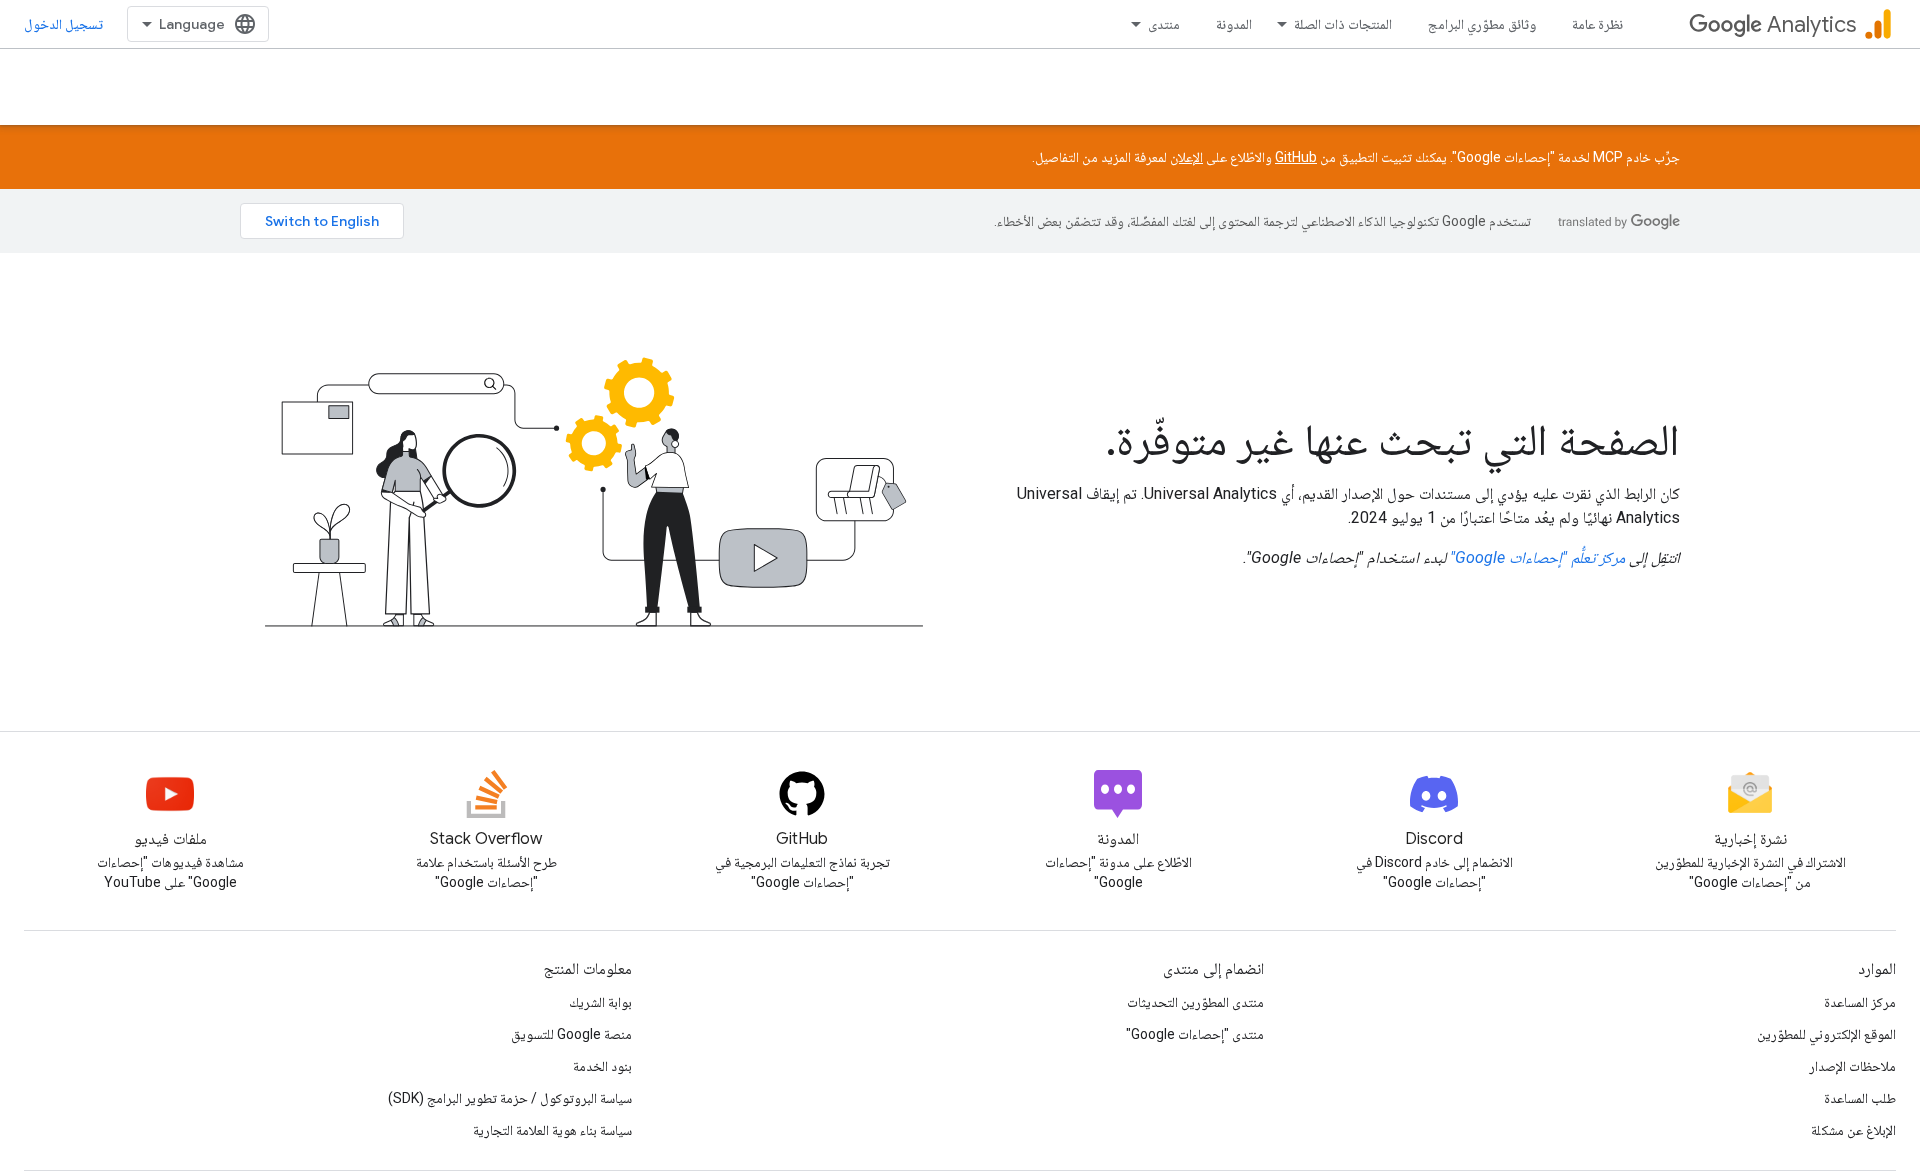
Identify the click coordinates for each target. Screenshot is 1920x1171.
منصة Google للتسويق (571, 1034)
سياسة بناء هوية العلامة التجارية (552, 1130)
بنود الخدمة (602, 1066)
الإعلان (1186, 157)
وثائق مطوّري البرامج (1482, 24)
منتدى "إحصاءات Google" (1195, 1034)
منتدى (1164, 24)
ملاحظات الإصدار (1852, 1066)
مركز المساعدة (1860, 1002)
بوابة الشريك (600, 1002)
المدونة (1234, 24)
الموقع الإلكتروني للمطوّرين (1826, 1034)
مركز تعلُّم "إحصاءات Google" (1537, 557)
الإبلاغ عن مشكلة (1853, 1130)
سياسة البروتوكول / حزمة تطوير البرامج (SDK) (510, 1098)
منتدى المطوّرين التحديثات (1195, 1002)
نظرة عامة (1597, 24)
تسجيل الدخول (63, 24)
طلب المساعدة (1860, 1098)
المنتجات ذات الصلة (1343, 24)
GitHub (1296, 157)
